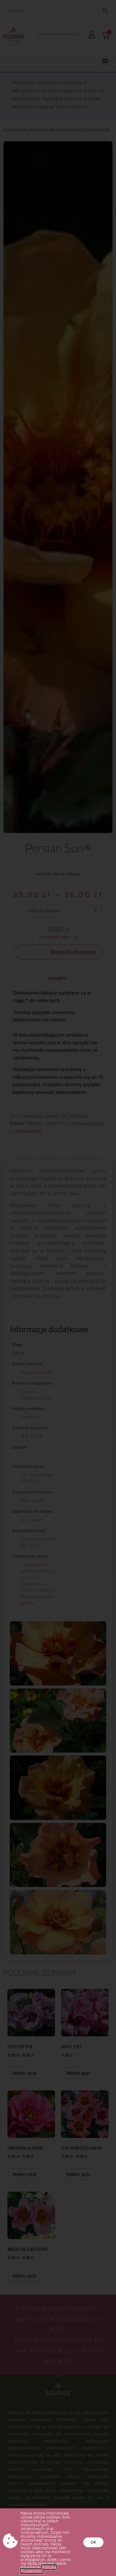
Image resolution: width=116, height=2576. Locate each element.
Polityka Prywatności (38, 2569)
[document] (58, 1288)
